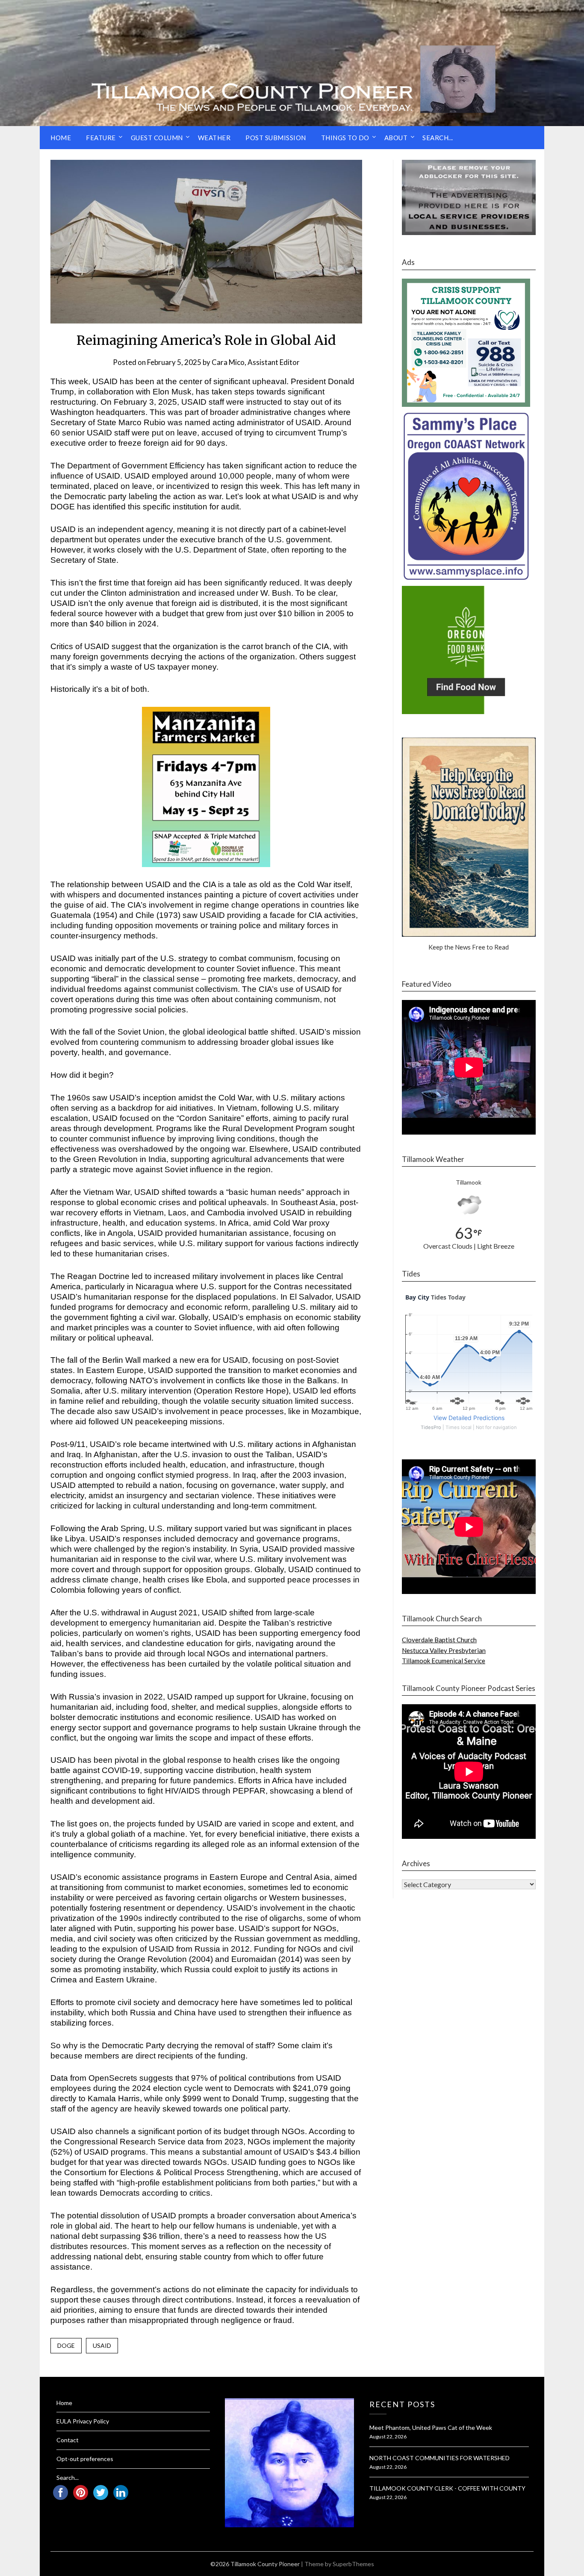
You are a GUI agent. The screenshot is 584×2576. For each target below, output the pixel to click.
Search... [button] (438, 138)
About (396, 138)
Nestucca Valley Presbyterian (444, 1650)
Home (61, 138)
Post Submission (276, 138)
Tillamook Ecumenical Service (444, 1661)
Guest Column (157, 138)
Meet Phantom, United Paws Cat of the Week (431, 2427)
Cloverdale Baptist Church (439, 1640)
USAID (102, 2345)
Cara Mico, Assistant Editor (256, 362)
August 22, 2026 (388, 2436)
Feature (101, 138)
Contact (68, 2440)
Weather (214, 138)
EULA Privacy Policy (83, 2421)
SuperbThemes (353, 2564)
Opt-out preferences (85, 2459)
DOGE (66, 2345)
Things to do (345, 138)
